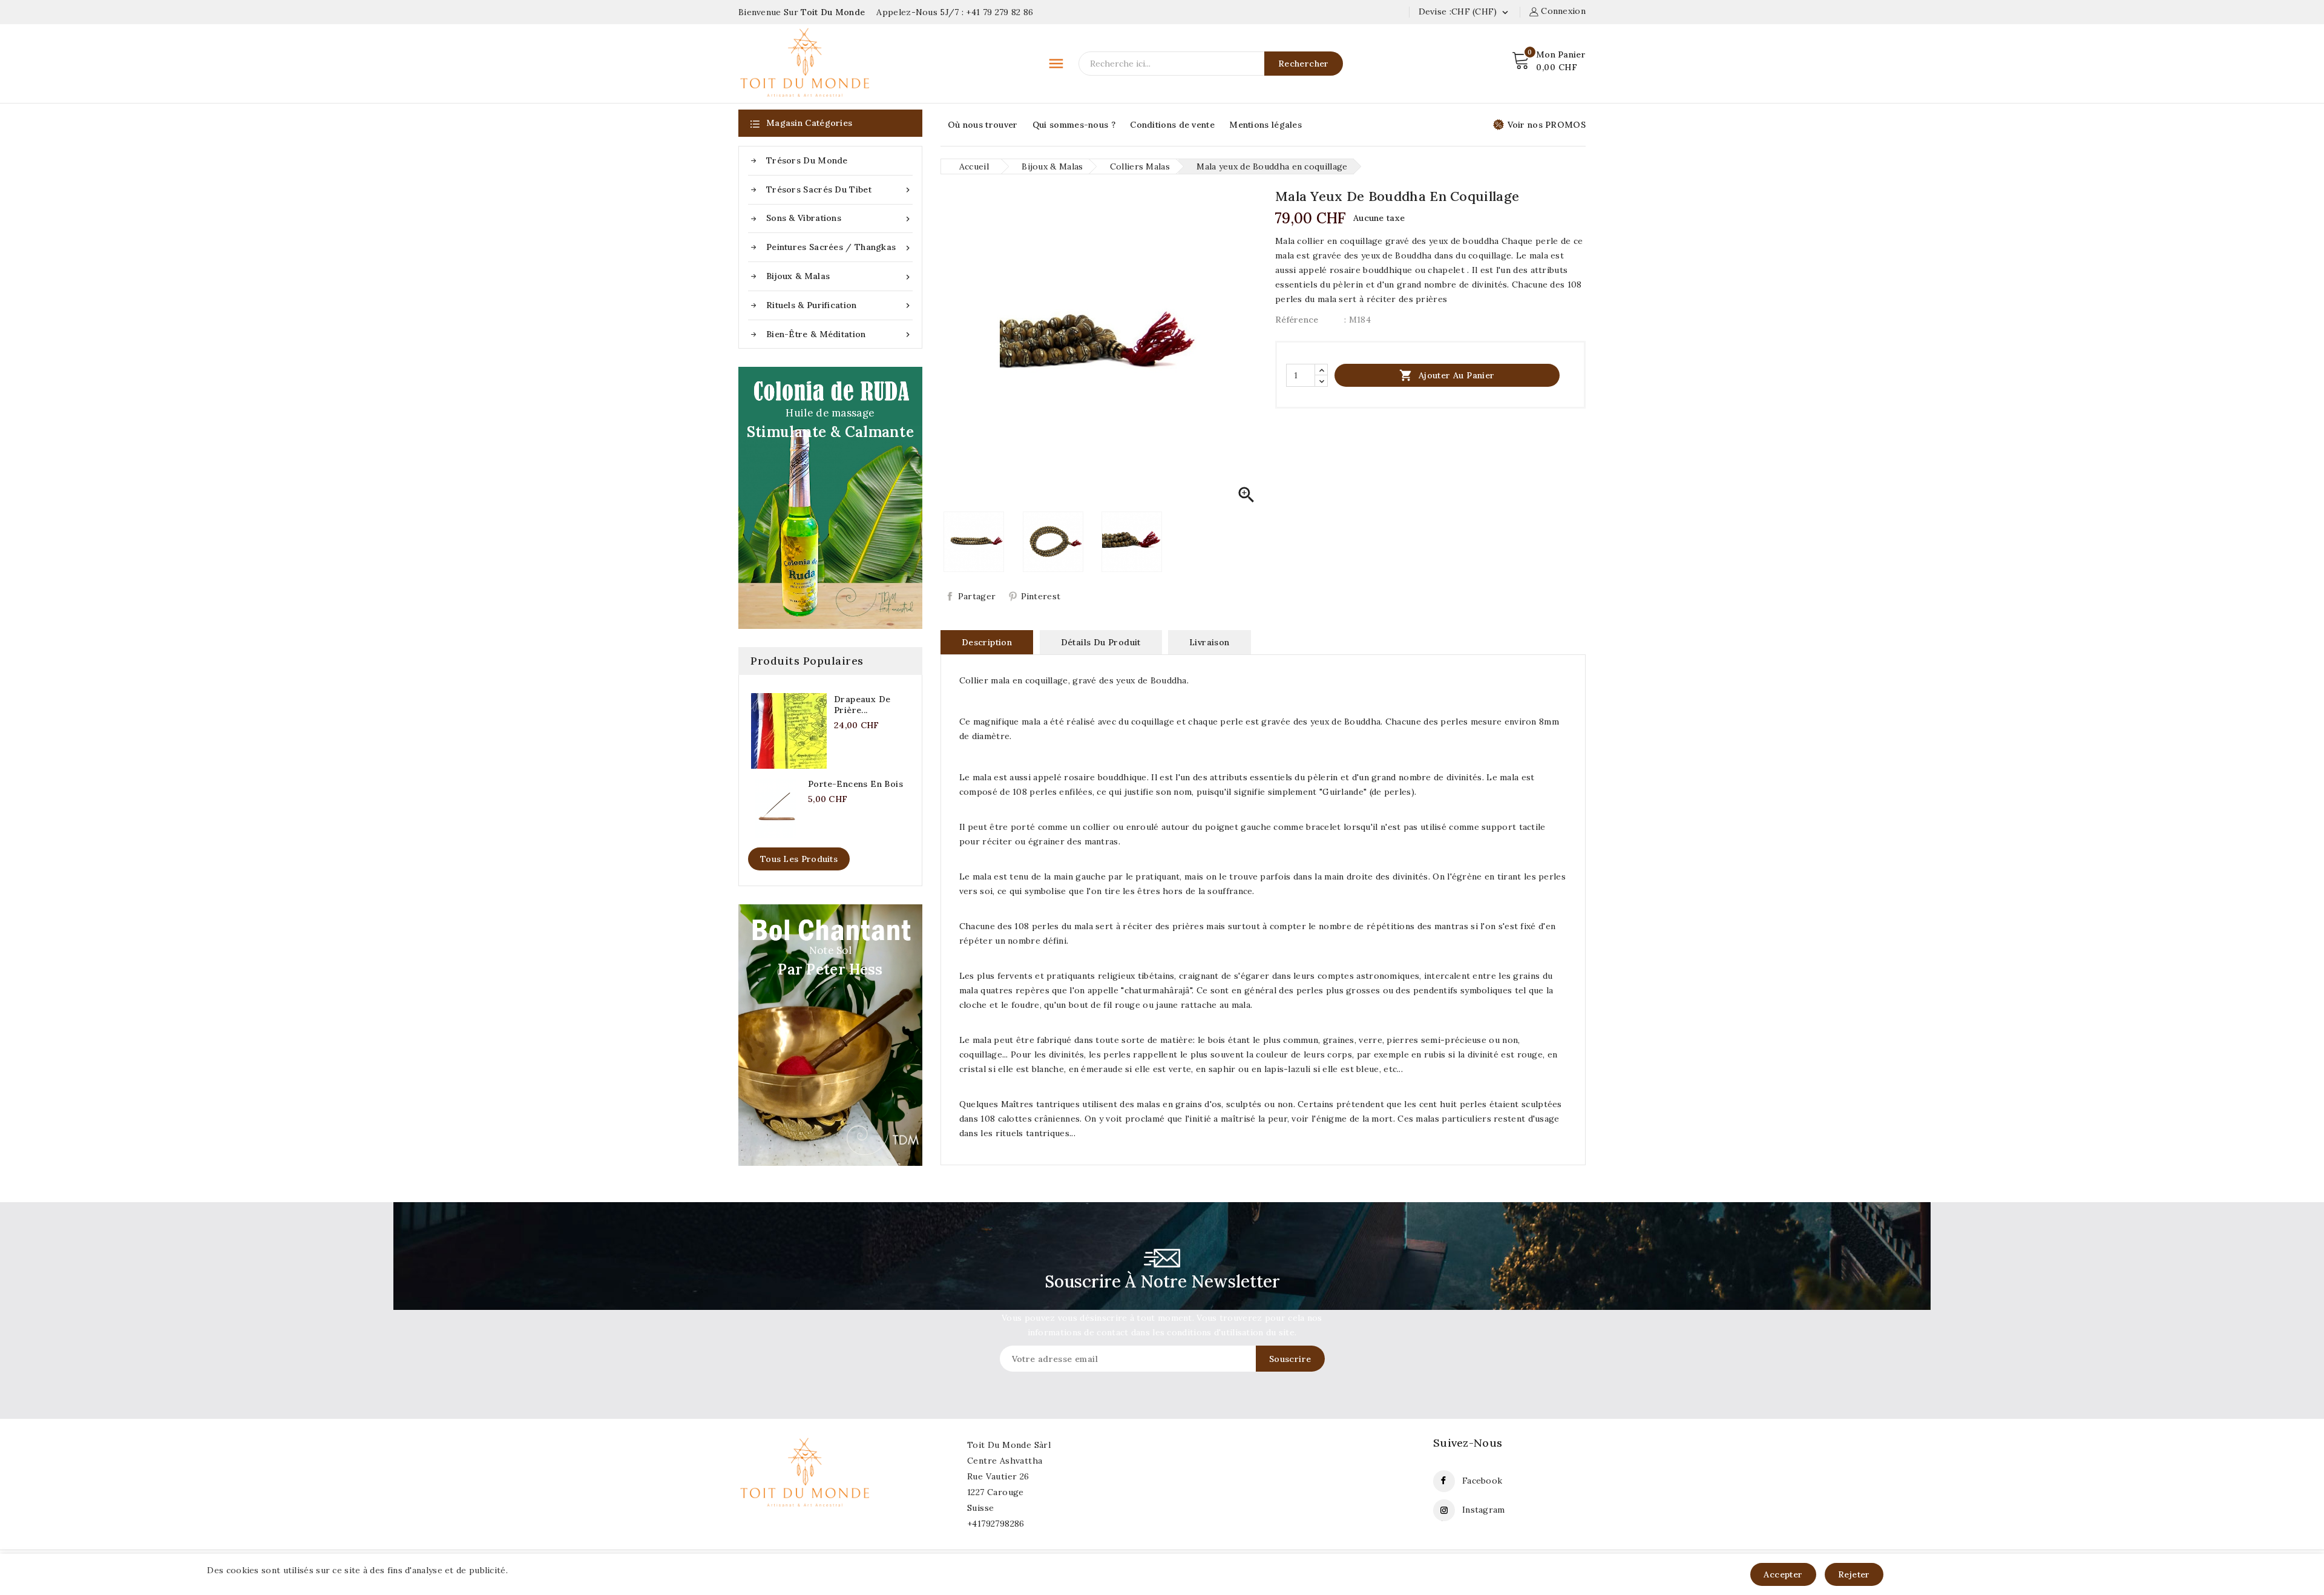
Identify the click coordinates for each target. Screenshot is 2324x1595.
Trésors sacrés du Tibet (839, 190)
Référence (1297, 320)
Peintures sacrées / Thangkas (839, 247)
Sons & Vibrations (839, 218)
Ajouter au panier (1447, 375)
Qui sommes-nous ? (1074, 125)
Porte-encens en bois (855, 784)
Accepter (1783, 1574)
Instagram (1484, 1510)
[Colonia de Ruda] (830, 498)
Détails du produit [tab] (1101, 642)
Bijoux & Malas (839, 276)
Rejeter (1854, 1574)
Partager (977, 596)
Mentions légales (1265, 125)
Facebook (1482, 1481)
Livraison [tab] (1210, 642)
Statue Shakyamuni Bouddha (144, 1549)
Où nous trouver (983, 125)
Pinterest (1041, 596)
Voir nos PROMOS (1547, 125)
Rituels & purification (839, 305)
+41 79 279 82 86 (1000, 12)
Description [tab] (987, 642)
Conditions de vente (1172, 125)
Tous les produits (799, 859)
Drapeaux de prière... (862, 705)
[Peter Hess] (830, 1035)
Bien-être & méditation (839, 334)
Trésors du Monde (807, 160)
